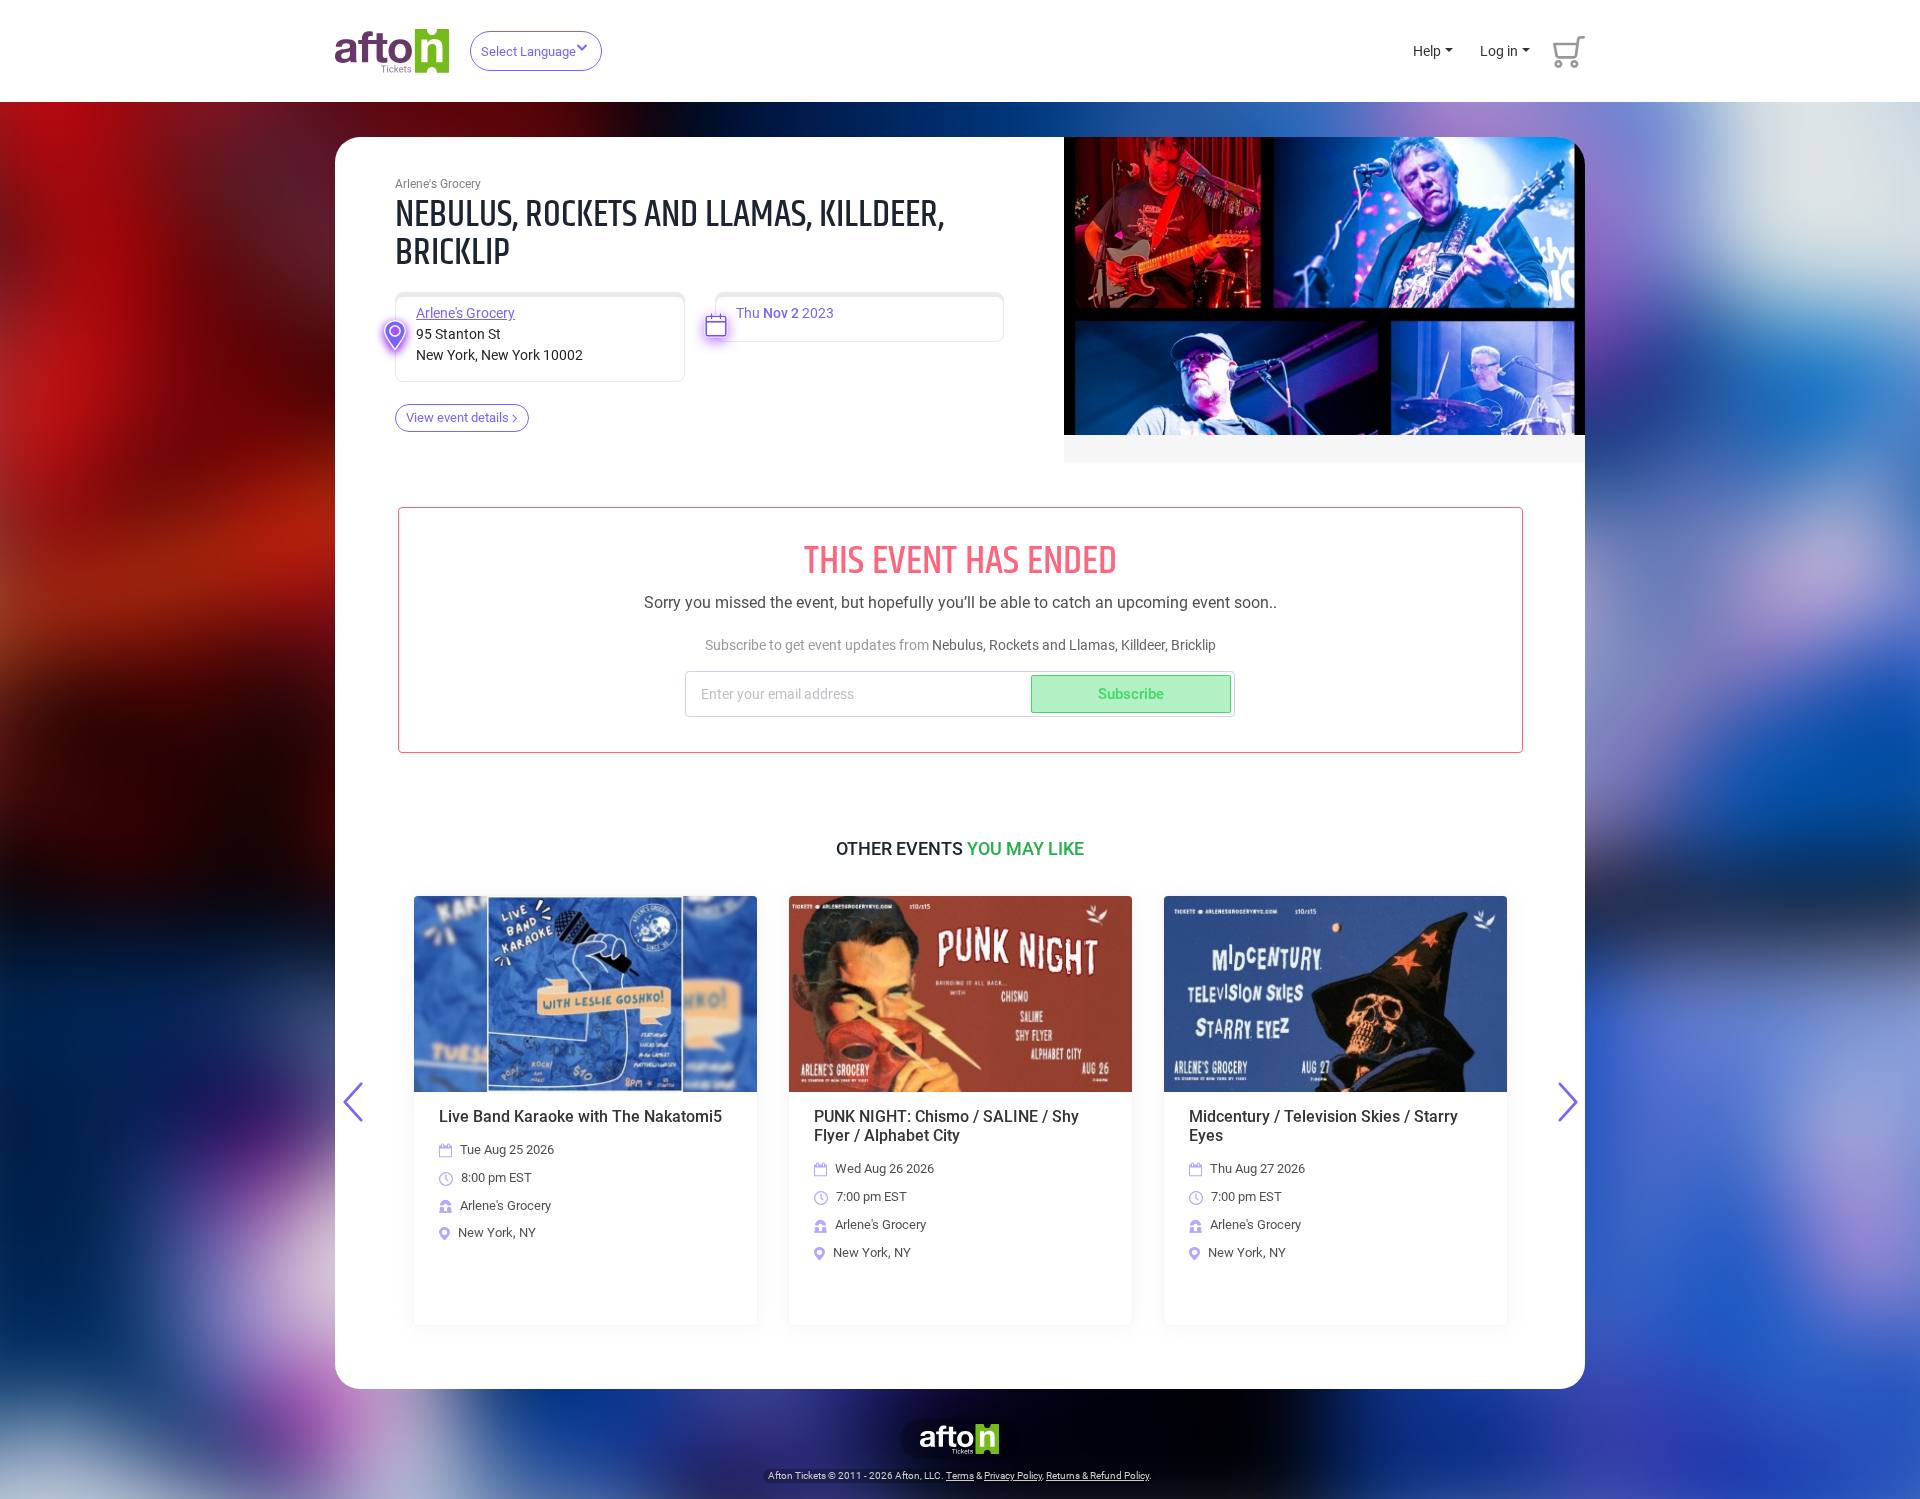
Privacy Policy (1013, 1475)
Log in (1499, 51)
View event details (457, 417)
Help (1427, 51)
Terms (960, 1475)
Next (1568, 1102)
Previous (353, 1102)
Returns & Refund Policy (1097, 1475)
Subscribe (1131, 694)
